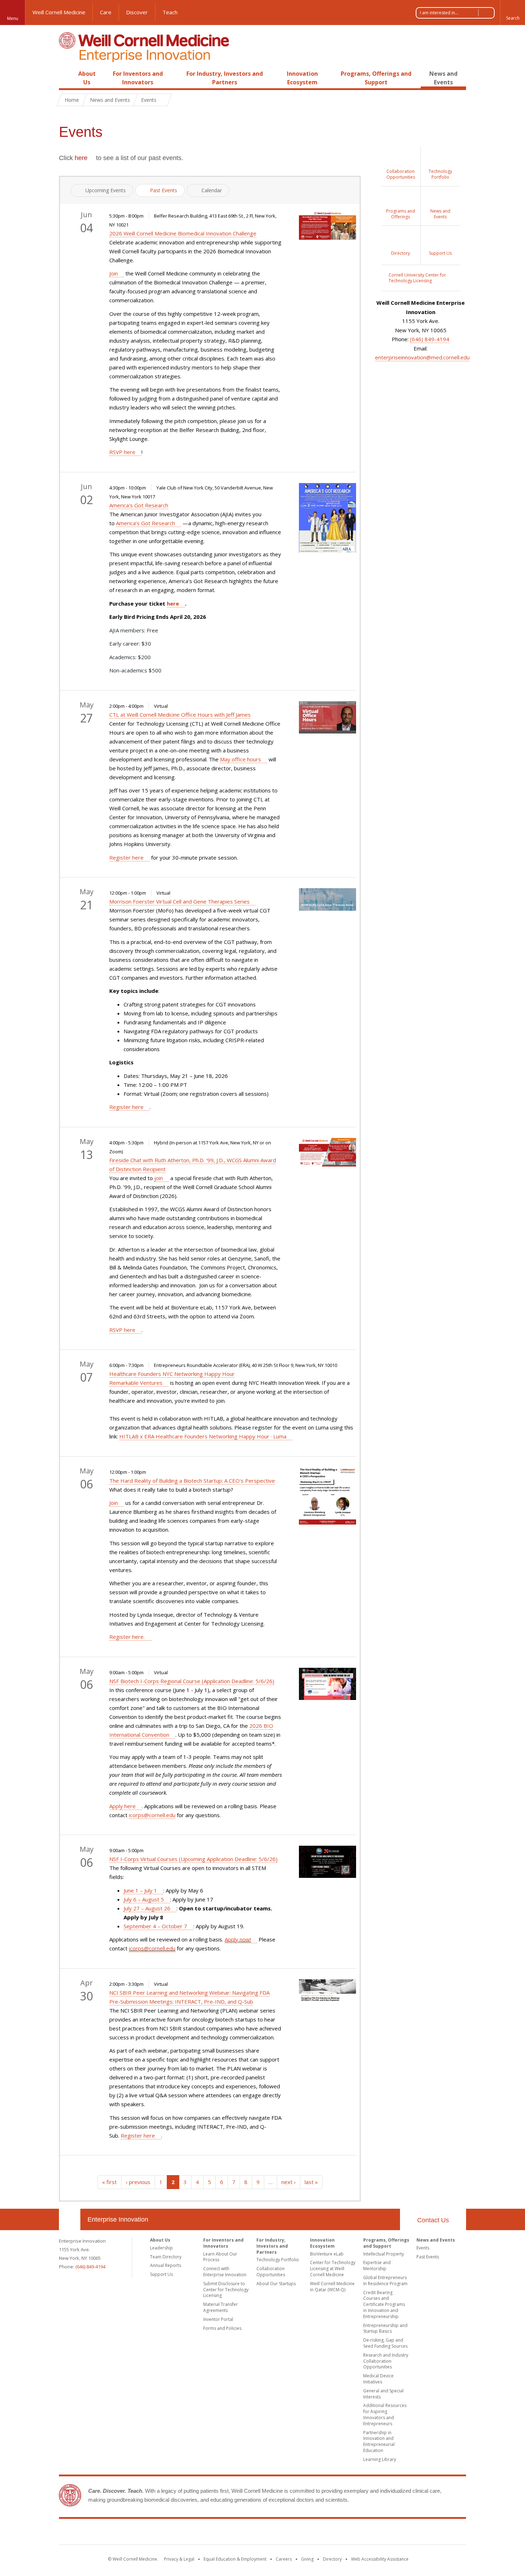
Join (114, 273)
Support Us (161, 2274)
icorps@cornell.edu (152, 1815)
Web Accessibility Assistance (380, 2559)
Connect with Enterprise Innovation (225, 2272)
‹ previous (138, 2182)
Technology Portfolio (278, 2260)
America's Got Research (139, 505)
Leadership (161, 2248)
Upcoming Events (106, 190)
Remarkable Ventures (136, 1383)
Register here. (128, 1637)
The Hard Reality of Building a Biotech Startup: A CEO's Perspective (192, 1481)
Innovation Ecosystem (322, 2243)
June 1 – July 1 (140, 1890)
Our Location (70, 2219)
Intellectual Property (384, 2254)
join (159, 1178)
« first (109, 2182)
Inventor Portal (218, 2319)
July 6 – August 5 (144, 1899)
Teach (170, 12)
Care (106, 12)
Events (423, 2248)
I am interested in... (439, 13)
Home (67, 74)
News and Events (110, 100)
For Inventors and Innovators (223, 2243)
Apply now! (238, 1939)
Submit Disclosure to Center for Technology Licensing (226, 2290)
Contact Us (433, 2220)
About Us (160, 2240)
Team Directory (166, 2257)
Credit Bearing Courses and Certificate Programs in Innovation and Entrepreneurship (384, 2304)
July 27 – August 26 (147, 1908)
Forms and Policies (222, 2328)
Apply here (122, 1806)
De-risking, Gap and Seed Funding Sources (385, 2343)
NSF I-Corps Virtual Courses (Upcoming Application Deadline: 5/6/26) (193, 1859)
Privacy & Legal (179, 2559)
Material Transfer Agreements (221, 2307)
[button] (512, 13)
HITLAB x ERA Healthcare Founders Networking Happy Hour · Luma (203, 1436)
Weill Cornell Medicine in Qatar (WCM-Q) (332, 2287)
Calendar (212, 190)
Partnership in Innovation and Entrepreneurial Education (379, 2441)
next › (289, 2182)
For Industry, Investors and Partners (272, 2246)
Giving (307, 2559)
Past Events (164, 190)
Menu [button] (13, 18)
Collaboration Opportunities (271, 2272)
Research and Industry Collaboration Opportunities (386, 2361)
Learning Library (380, 2459)
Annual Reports (166, 2265)
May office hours (241, 759)
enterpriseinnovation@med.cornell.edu (422, 357)
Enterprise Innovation (118, 2219)
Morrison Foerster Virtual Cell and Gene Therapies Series (179, 901)
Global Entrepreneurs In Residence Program (385, 2281)
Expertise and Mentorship (377, 2266)
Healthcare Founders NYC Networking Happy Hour (172, 1374)
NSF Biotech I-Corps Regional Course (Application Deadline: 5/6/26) (192, 1681)
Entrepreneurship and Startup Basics (385, 2328)
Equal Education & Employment (235, 2559)
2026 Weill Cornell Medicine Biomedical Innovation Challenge (183, 233)
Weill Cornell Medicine (59, 12)
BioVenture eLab (327, 2254)
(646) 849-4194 (430, 339)
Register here (126, 857)
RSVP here (122, 452)
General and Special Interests (383, 2394)
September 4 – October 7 (155, 1926)
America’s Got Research (146, 523)
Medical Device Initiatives (378, 2379)
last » (311, 2182)
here (81, 158)
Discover (137, 12)
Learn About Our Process (220, 2257)
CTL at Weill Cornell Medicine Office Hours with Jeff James (180, 715)
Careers (284, 2559)
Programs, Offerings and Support (386, 2243)
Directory (332, 2559)
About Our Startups (276, 2284)
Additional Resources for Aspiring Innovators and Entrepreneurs (385, 2414)
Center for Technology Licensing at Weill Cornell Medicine (333, 2269)
